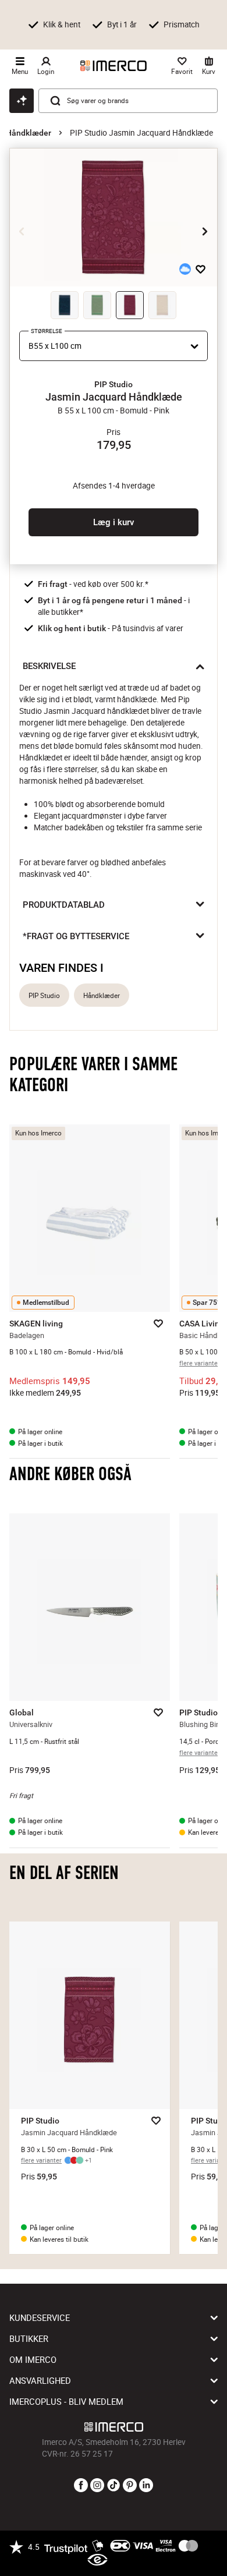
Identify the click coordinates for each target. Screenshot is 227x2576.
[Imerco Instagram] (97, 2486)
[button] (114, 384)
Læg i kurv (114, 522)
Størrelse (47, 331)
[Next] (205, 232)
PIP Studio (44, 995)
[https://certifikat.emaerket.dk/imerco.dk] (97, 2560)
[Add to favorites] (201, 269)
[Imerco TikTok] (114, 2486)
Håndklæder (29, 133)
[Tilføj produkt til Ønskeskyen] (185, 269)
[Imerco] (114, 66)
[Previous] (22, 232)
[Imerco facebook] (81, 2486)
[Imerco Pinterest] (130, 2486)
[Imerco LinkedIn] (146, 2486)
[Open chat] (22, 101)
